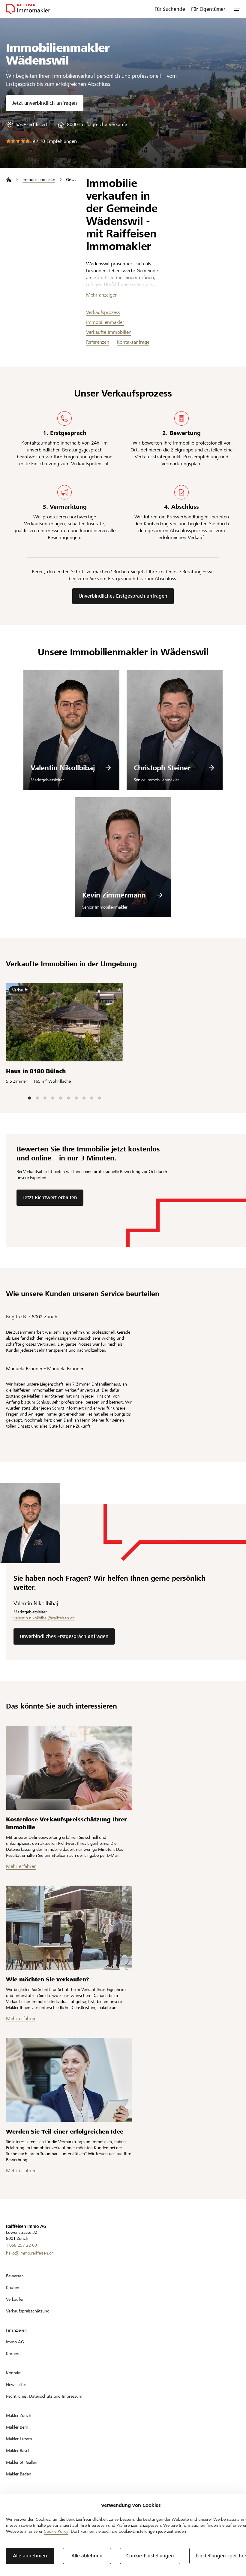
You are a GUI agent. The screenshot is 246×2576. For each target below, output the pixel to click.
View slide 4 (53, 1098)
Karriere (13, 2354)
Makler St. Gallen (22, 2462)
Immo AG (15, 2342)
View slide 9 (92, 1098)
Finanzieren (16, 2330)
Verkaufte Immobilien (109, 332)
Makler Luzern (19, 2439)
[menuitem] (170, 9)
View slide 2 (37, 1098)
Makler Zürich (19, 2415)
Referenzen (98, 342)
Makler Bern (17, 2427)
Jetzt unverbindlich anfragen (45, 103)
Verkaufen (15, 2299)
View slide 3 (45, 1098)
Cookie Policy (56, 2531)
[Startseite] (9, 180)
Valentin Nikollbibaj (63, 768)
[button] (237, 9)
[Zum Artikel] (69, 1768)
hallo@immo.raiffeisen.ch (30, 2253)
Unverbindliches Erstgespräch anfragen (123, 596)
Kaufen (13, 2288)
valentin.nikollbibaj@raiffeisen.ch (44, 1618)
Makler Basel (18, 2451)
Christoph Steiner (162, 768)
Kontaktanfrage (133, 342)
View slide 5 (61, 1098)
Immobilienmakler (105, 322)
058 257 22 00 (23, 2245)
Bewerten (15, 2276)
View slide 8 (84, 1098)
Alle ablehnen (87, 2556)
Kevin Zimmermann (114, 895)
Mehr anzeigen (102, 295)
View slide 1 (29, 1098)
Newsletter (16, 2384)
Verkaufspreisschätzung (28, 2311)
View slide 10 (100, 1098)
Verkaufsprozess (103, 312)
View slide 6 (68, 1098)
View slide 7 (76, 1098)
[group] (27, 125)
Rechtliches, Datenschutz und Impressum (44, 2396)
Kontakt (13, 2373)
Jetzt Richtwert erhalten (50, 1198)
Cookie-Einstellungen (150, 2556)
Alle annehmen (30, 2556)
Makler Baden (19, 2474)
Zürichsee (104, 278)
